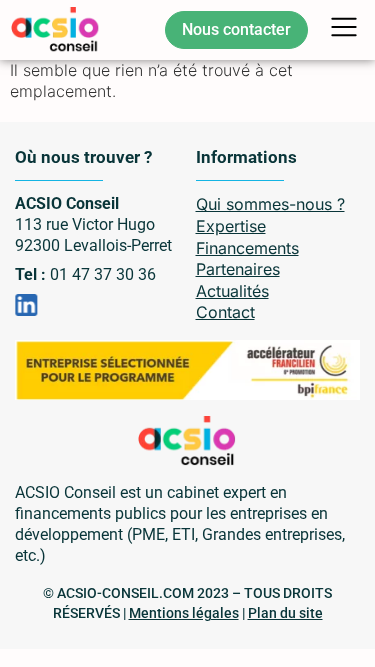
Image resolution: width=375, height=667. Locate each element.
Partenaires (238, 269)
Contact (225, 312)
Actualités (232, 291)
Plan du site (285, 613)
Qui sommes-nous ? (270, 204)
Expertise (231, 226)
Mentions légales (184, 613)
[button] (344, 30)
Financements (247, 248)
